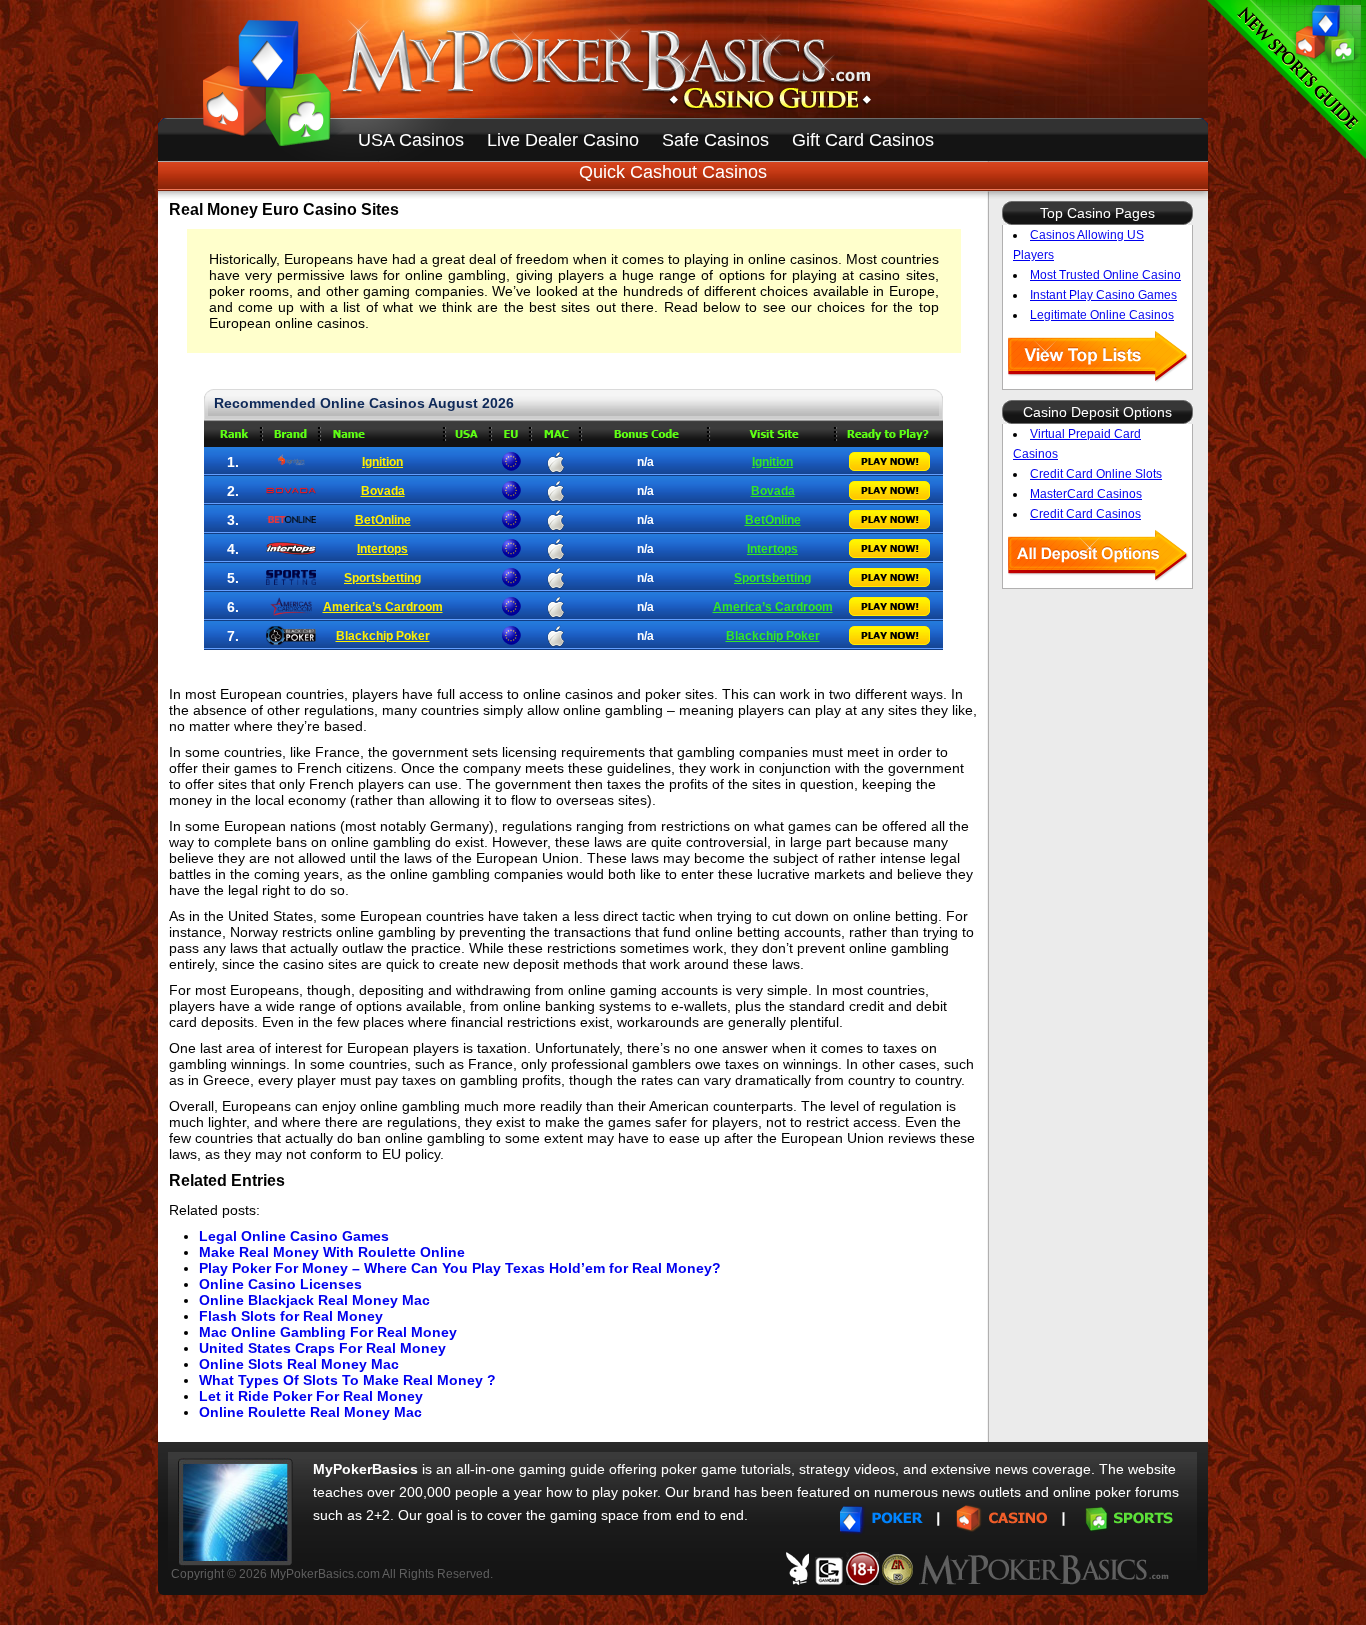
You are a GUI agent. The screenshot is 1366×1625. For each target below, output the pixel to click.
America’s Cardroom (383, 607)
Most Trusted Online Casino (1105, 275)
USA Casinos (411, 140)
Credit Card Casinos (1085, 514)
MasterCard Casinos (1086, 494)
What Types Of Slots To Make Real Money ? (347, 1380)
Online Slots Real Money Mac (299, 1364)
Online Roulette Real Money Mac (310, 1412)
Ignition (382, 462)
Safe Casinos (715, 140)
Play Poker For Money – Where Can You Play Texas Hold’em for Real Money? (460, 1268)
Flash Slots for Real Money (291, 1316)
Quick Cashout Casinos (673, 172)
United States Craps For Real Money (322, 1348)
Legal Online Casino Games (294, 1236)
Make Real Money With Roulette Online (332, 1252)
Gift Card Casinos (863, 140)
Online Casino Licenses (280, 1284)
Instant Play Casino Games (1103, 295)
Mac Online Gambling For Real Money (328, 1332)
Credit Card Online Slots (1096, 474)
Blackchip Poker (383, 636)
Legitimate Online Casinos (1102, 315)
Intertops (382, 549)
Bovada (383, 491)
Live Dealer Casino (563, 140)
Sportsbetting (382, 578)
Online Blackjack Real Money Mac (314, 1300)
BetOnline (383, 520)
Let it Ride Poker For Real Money (311, 1396)
